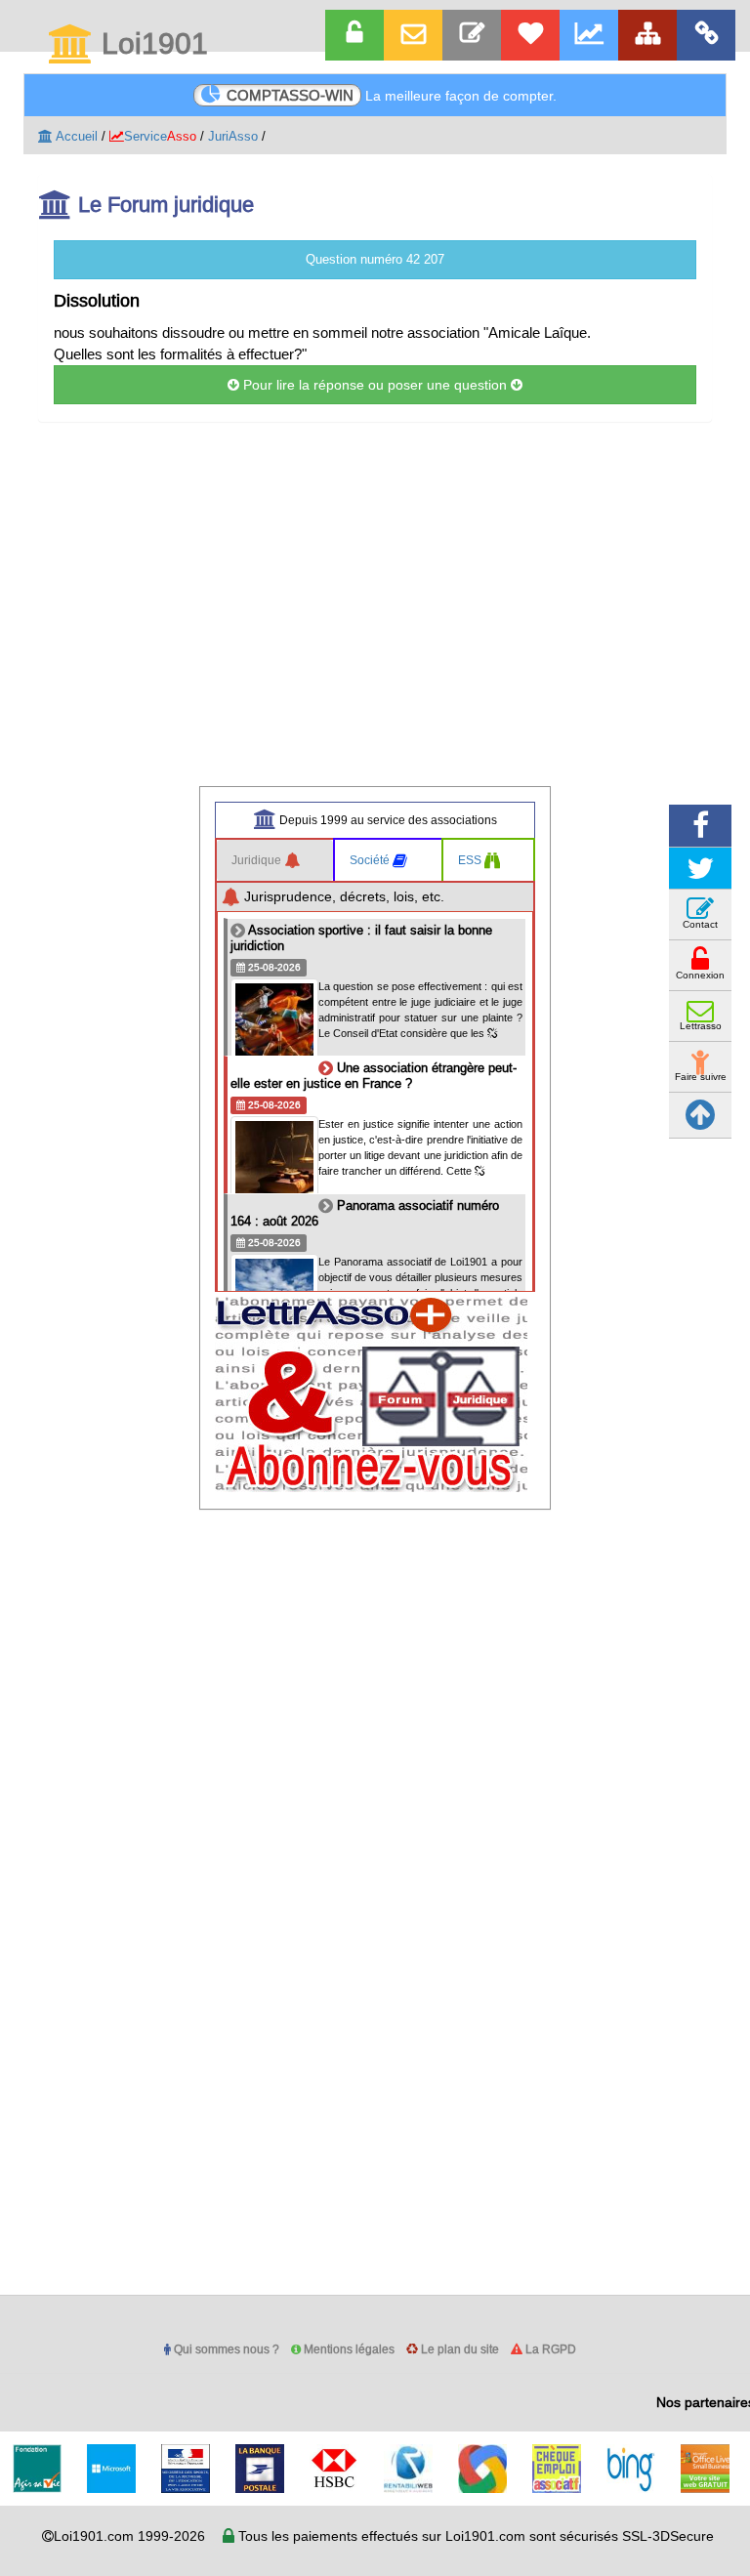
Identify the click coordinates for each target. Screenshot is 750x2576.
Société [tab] (371, 860)
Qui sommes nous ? (225, 2349)
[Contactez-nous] (472, 35)
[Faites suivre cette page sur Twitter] (700, 869)
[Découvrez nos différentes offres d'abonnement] (530, 35)
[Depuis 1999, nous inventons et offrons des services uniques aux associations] (589, 35)
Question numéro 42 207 (375, 259)
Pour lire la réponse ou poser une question (375, 385)
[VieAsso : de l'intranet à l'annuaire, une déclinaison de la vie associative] (706, 35)
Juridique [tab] (258, 860)
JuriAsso (233, 136)
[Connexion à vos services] (354, 35)
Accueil (75, 136)
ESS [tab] (471, 860)
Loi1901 (151, 45)
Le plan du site (458, 2349)
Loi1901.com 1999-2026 (129, 2536)
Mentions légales (348, 2349)
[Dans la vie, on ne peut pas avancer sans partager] (647, 35)
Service (160, 136)
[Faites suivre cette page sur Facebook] (700, 826)
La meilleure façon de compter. (392, 95)
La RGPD (549, 2349)
